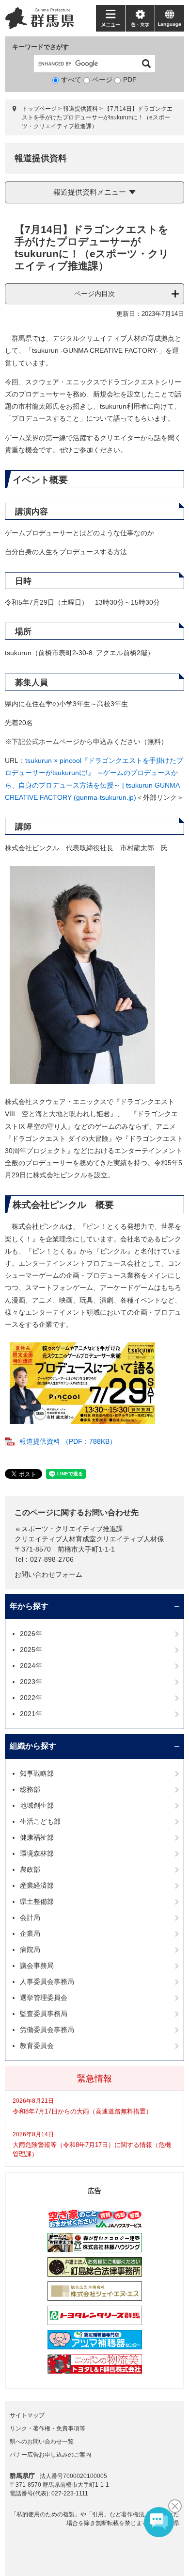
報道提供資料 (80, 109)
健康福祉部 (37, 1837)
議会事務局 (37, 1965)
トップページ (39, 109)
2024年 (31, 1666)
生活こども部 (40, 1821)
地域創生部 (37, 1805)
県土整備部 (37, 1901)
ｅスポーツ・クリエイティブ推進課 (69, 1529)
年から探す (29, 1606)
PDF (130, 80)
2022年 (31, 1698)
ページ (102, 80)
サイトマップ (27, 2415)
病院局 (30, 1949)
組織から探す (33, 1746)
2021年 (31, 1714)
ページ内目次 (94, 294)
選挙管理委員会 (44, 1998)
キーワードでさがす (40, 47)
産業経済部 (37, 1885)
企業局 (30, 1933)
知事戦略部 (37, 1773)
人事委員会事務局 (47, 1982)
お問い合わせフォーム (48, 1574)
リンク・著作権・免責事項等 (47, 2428)
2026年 (31, 1634)
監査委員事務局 (44, 2014)
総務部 (30, 1789)
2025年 (31, 1650)
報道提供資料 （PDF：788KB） (68, 1441)
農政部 (30, 1869)
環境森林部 (37, 1853)
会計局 (30, 1917)
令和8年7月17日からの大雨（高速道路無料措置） (82, 2111)
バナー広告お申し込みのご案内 (50, 2455)
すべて (71, 80)
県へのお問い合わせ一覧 (42, 2442)
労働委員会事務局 (47, 2030)
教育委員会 (37, 2046)
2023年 (31, 1682)
